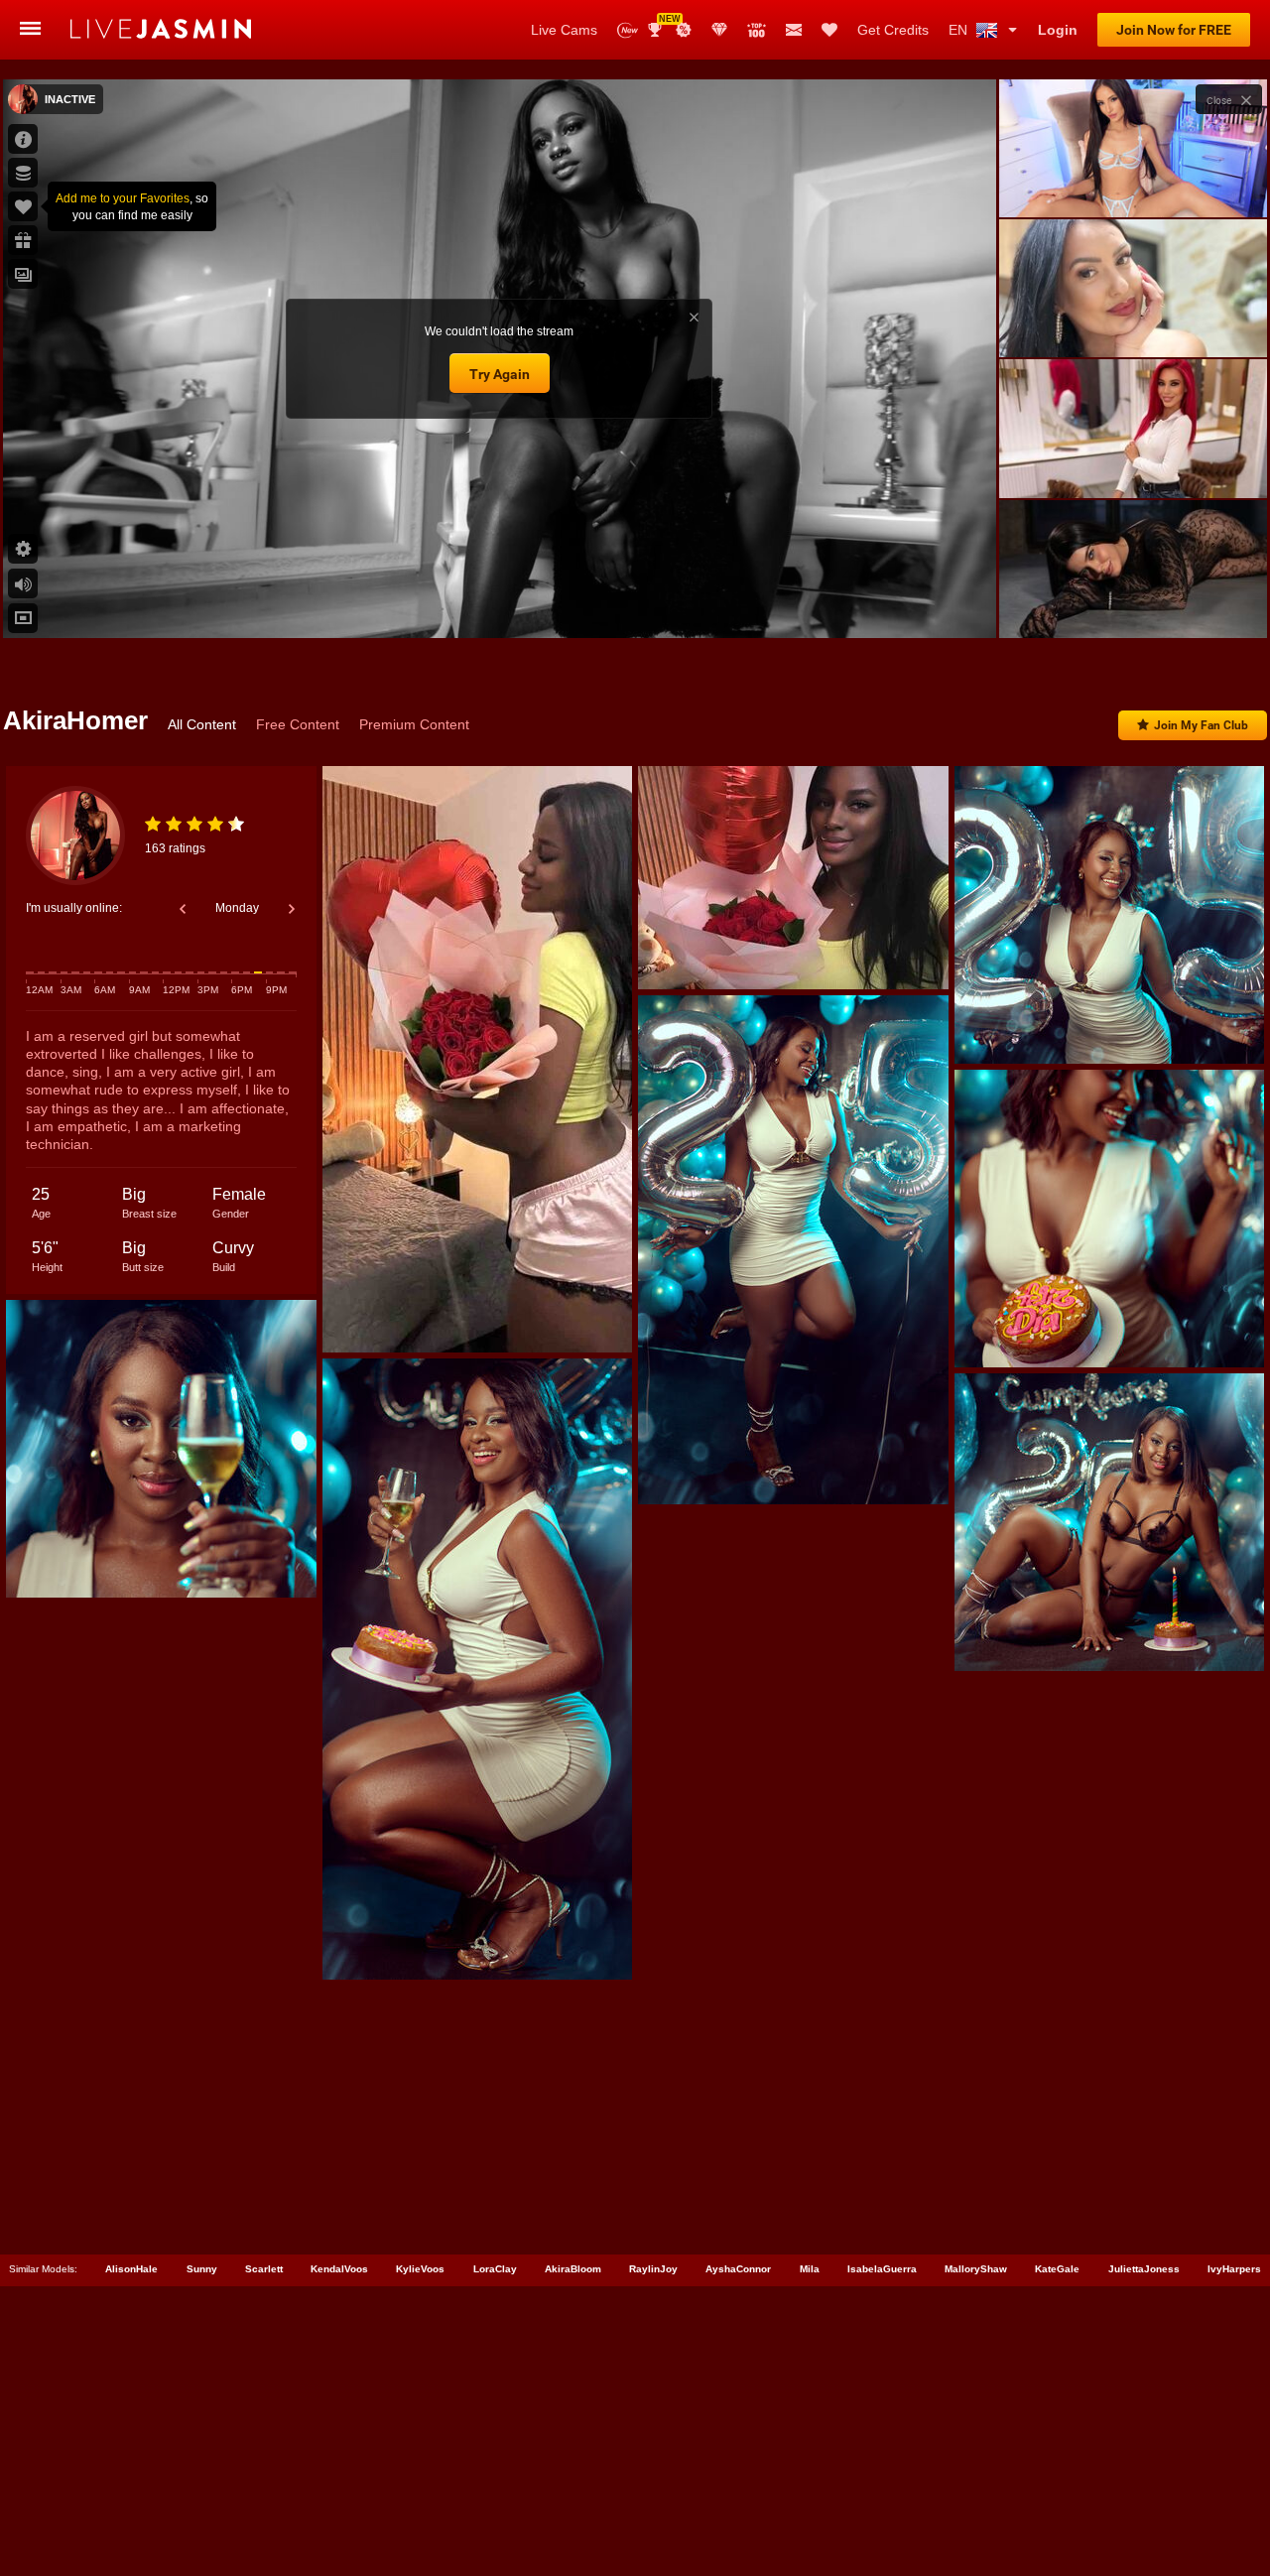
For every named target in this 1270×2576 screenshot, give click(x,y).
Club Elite (719, 30)
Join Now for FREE (1174, 30)
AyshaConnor (738, 2269)
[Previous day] (183, 909)
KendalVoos (339, 2269)
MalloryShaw (976, 2269)
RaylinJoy (653, 2269)
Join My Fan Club (1201, 725)
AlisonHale (131, 2269)
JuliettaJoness (1144, 2269)
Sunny (202, 2269)
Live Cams (564, 30)
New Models (628, 30)
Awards (662, 23)
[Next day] (292, 909)
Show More (1133, 604)
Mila (810, 2269)
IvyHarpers (1234, 2269)
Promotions (684, 30)
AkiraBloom (573, 2269)
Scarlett (264, 2269)
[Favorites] (829, 30)
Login (1058, 30)
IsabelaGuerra (882, 2269)
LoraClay (495, 2269)
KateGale (1057, 2269)
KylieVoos (420, 2269)
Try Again (500, 374)
